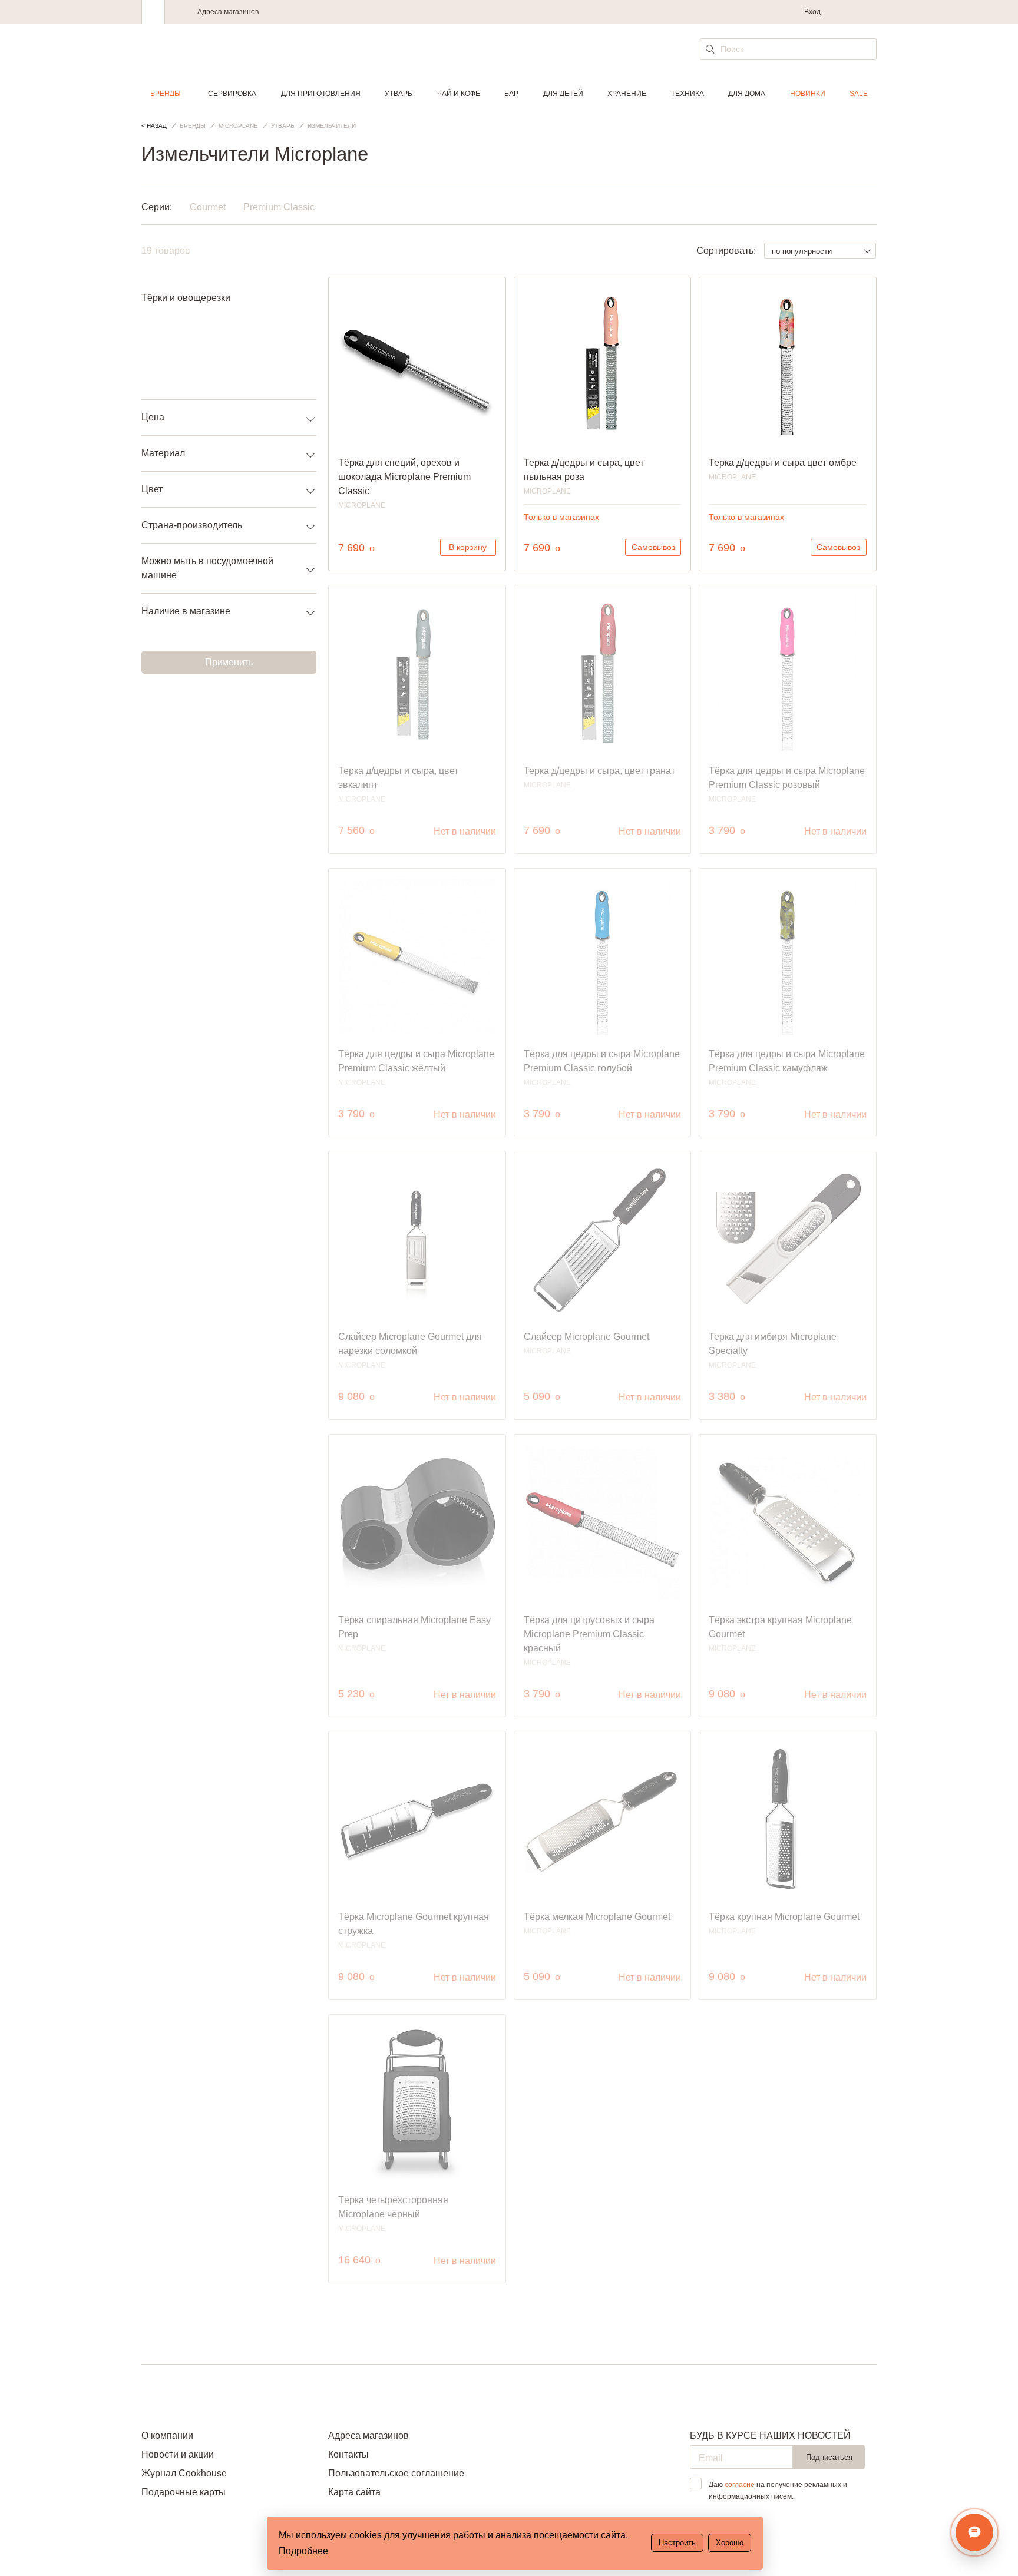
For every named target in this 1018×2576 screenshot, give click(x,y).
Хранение (627, 94)
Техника (688, 94)
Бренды (166, 94)
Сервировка (232, 94)
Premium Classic (279, 207)
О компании (167, 2436)
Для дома (747, 94)
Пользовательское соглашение (396, 2473)
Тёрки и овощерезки (186, 298)
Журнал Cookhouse (184, 2473)
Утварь (399, 94)
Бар (511, 94)
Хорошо (730, 2543)
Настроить (677, 2543)
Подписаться (829, 2457)
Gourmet (208, 207)
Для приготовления (321, 94)
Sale (859, 94)
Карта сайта (354, 2492)
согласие (740, 2485)
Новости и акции (178, 2454)
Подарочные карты (184, 2492)
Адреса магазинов (228, 12)
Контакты (348, 2454)
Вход (812, 12)
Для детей (563, 94)
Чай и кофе (459, 94)
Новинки (808, 94)
